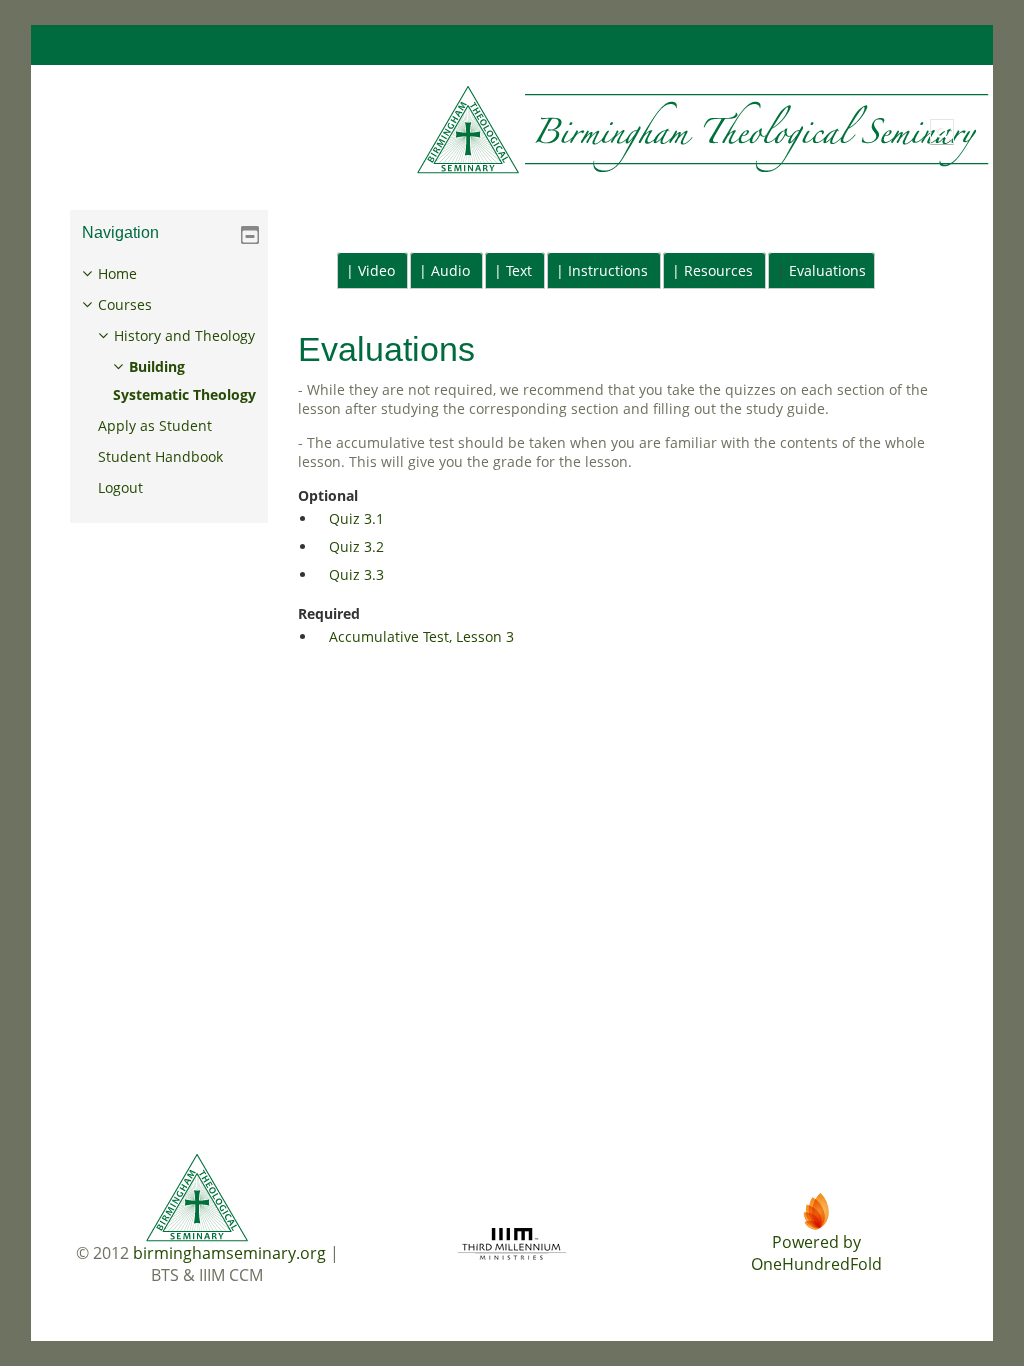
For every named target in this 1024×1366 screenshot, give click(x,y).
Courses (125, 304)
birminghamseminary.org (229, 1253)
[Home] (524, 130)
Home (117, 273)
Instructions (608, 270)
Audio (450, 270)
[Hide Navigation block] (250, 235)
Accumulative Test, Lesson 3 (421, 636)
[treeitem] (168, 381)
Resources (718, 270)
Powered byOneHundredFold (816, 1253)
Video (376, 270)
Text (519, 270)
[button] (942, 132)
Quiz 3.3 (356, 574)
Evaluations (827, 270)
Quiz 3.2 (356, 546)
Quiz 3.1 (356, 518)
